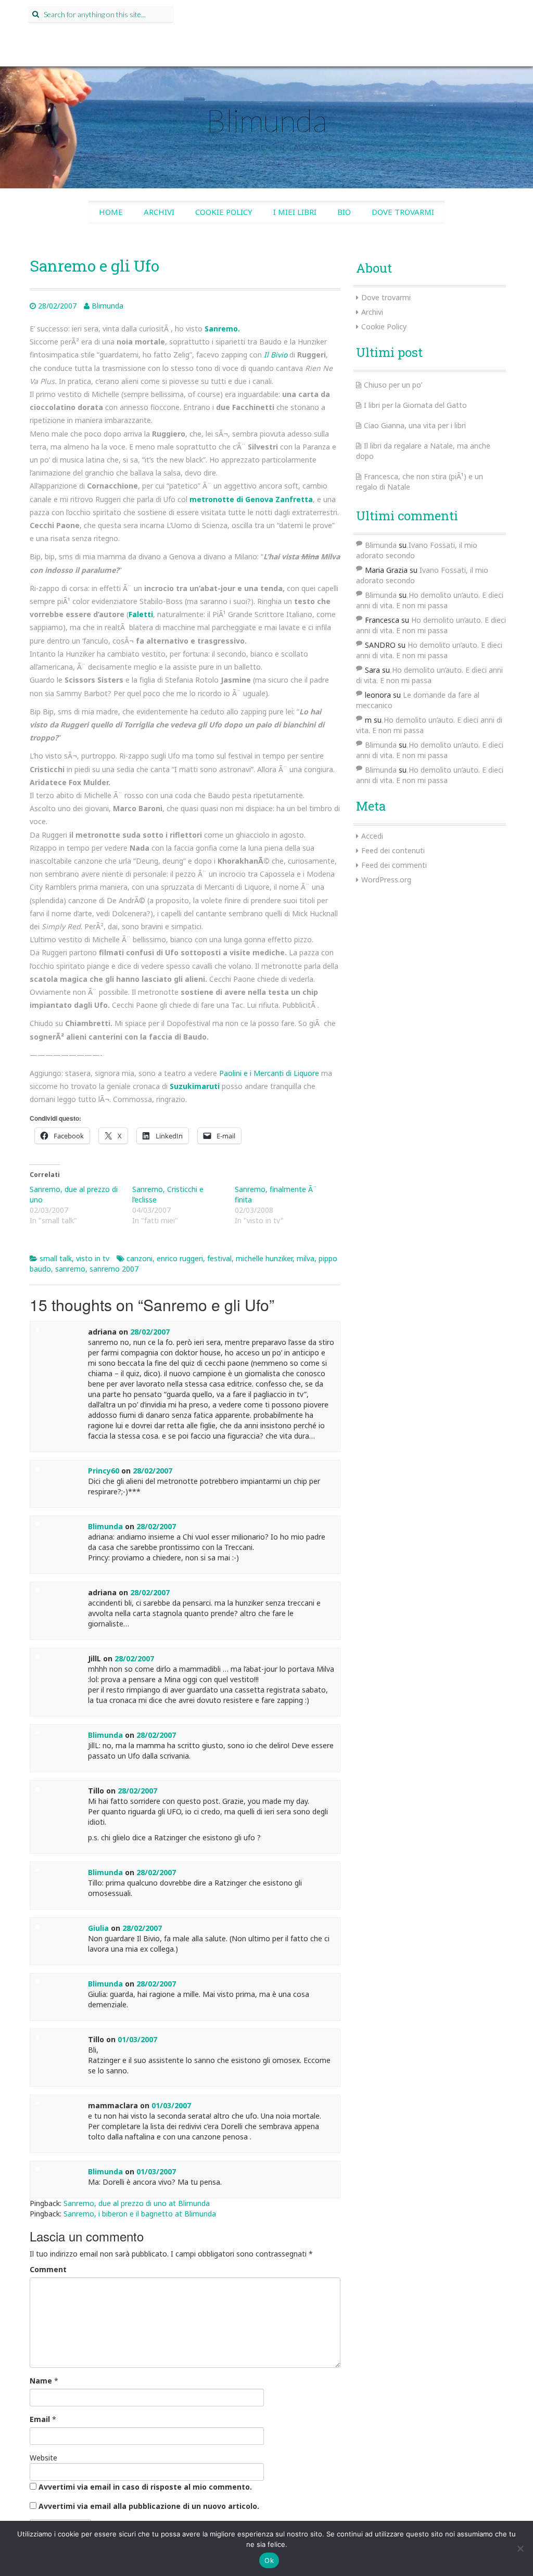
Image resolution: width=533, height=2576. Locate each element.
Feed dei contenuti (393, 850)
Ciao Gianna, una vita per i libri (415, 425)
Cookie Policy (224, 212)
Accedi (372, 836)
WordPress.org (386, 880)
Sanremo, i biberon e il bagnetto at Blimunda (140, 2214)
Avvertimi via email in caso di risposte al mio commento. (145, 2487)
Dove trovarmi (403, 212)
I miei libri (295, 212)
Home (111, 212)
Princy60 (104, 1471)
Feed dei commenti (394, 865)
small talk (56, 1258)
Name (41, 2381)
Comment (48, 2269)
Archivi (159, 212)
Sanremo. (222, 329)
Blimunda (266, 120)
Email (40, 2419)
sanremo (70, 1269)
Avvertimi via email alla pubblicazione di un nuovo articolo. (149, 2506)
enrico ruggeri (180, 1258)
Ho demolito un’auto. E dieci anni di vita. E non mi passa (430, 600)
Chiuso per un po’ (393, 385)
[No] (520, 2548)
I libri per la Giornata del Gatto (415, 405)
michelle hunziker (264, 1258)
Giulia (98, 1928)
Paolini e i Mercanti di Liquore (269, 1073)
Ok (269, 2560)
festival (219, 1258)
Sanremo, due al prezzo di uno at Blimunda (137, 2203)
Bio (344, 212)
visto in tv (93, 1258)
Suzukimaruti (195, 1086)
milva (306, 1258)
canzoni (139, 1258)
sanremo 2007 (114, 1269)
